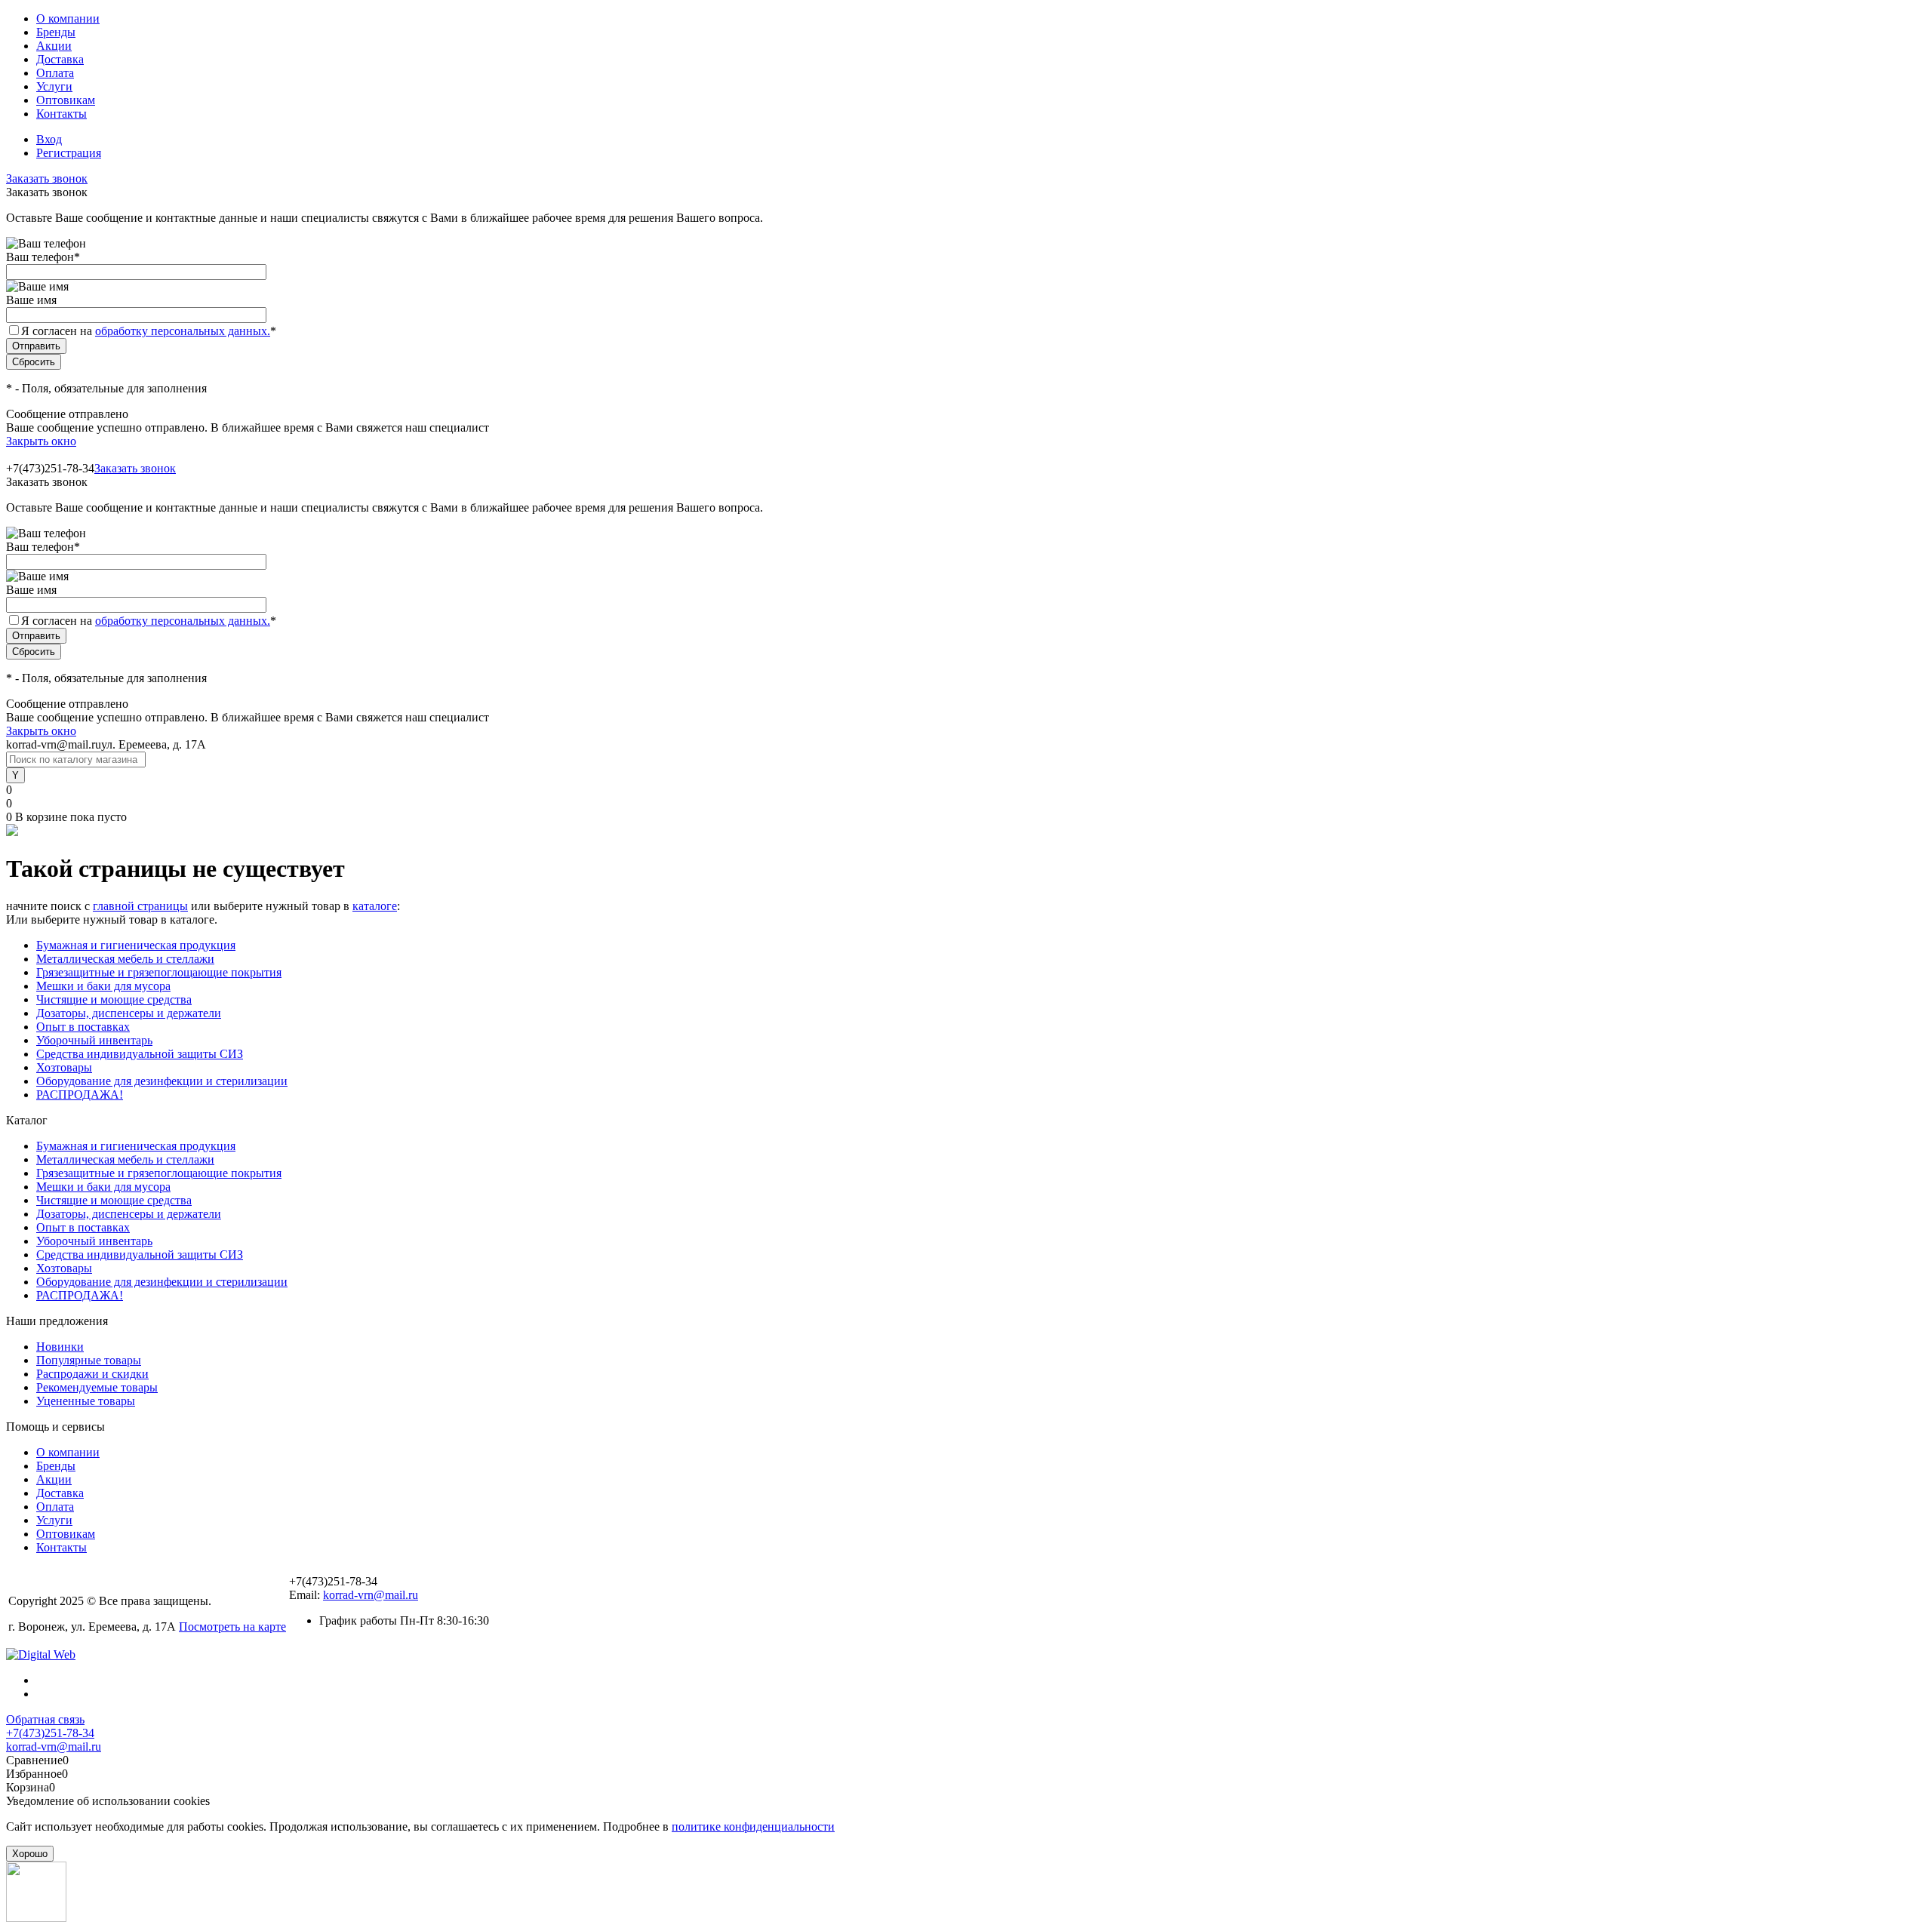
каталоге (375, 906)
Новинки (60, 1347)
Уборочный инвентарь (94, 1040)
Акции (54, 46)
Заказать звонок (47, 178)
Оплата (55, 73)
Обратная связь (45, 1719)
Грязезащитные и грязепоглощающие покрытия (159, 972)
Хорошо (30, 1854)
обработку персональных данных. (183, 331)
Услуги (54, 86)
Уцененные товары (86, 1401)
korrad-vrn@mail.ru (371, 1595)
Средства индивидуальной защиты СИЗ (140, 1054)
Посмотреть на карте (232, 1627)
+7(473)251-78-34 (50, 1733)
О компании (68, 18)
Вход (49, 139)
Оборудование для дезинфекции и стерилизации (162, 1081)
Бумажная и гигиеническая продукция (136, 945)
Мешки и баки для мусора (103, 986)
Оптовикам (66, 100)
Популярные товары (89, 1360)
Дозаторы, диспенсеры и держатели (129, 1013)
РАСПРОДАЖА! (80, 1095)
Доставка (60, 59)
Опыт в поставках (83, 1027)
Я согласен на (149, 331)
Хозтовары (64, 1067)
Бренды (56, 32)
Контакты (62, 114)
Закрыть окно (41, 441)
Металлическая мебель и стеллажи (125, 959)
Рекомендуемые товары (97, 1387)
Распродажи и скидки (92, 1374)
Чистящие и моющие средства (114, 999)
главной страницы (140, 906)
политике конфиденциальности (753, 1826)
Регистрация (69, 153)
